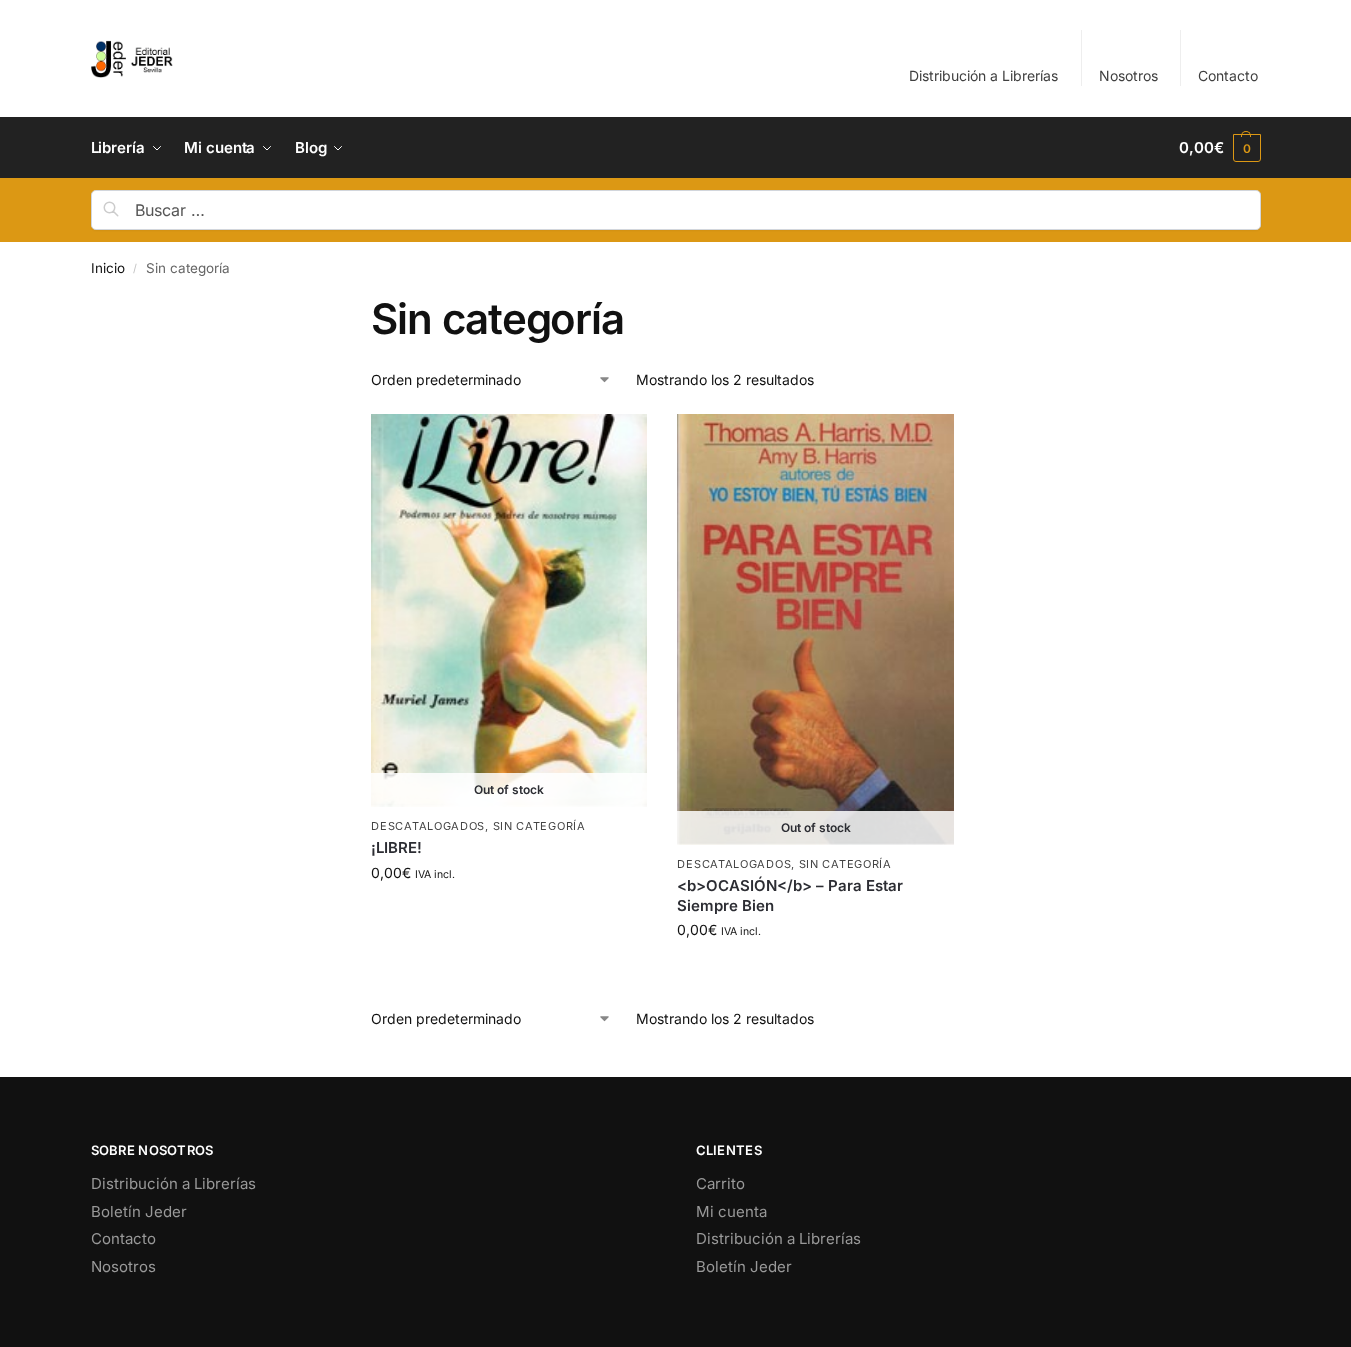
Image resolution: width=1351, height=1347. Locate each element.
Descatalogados (428, 826)
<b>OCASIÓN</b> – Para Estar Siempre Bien (790, 895)
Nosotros (1128, 75)
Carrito (720, 1183)
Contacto (1228, 75)
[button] (1219, 148)
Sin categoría (539, 826)
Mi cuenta (731, 1211)
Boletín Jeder (139, 1211)
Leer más (509, 914)
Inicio (108, 268)
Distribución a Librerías (983, 75)
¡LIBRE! (396, 847)
